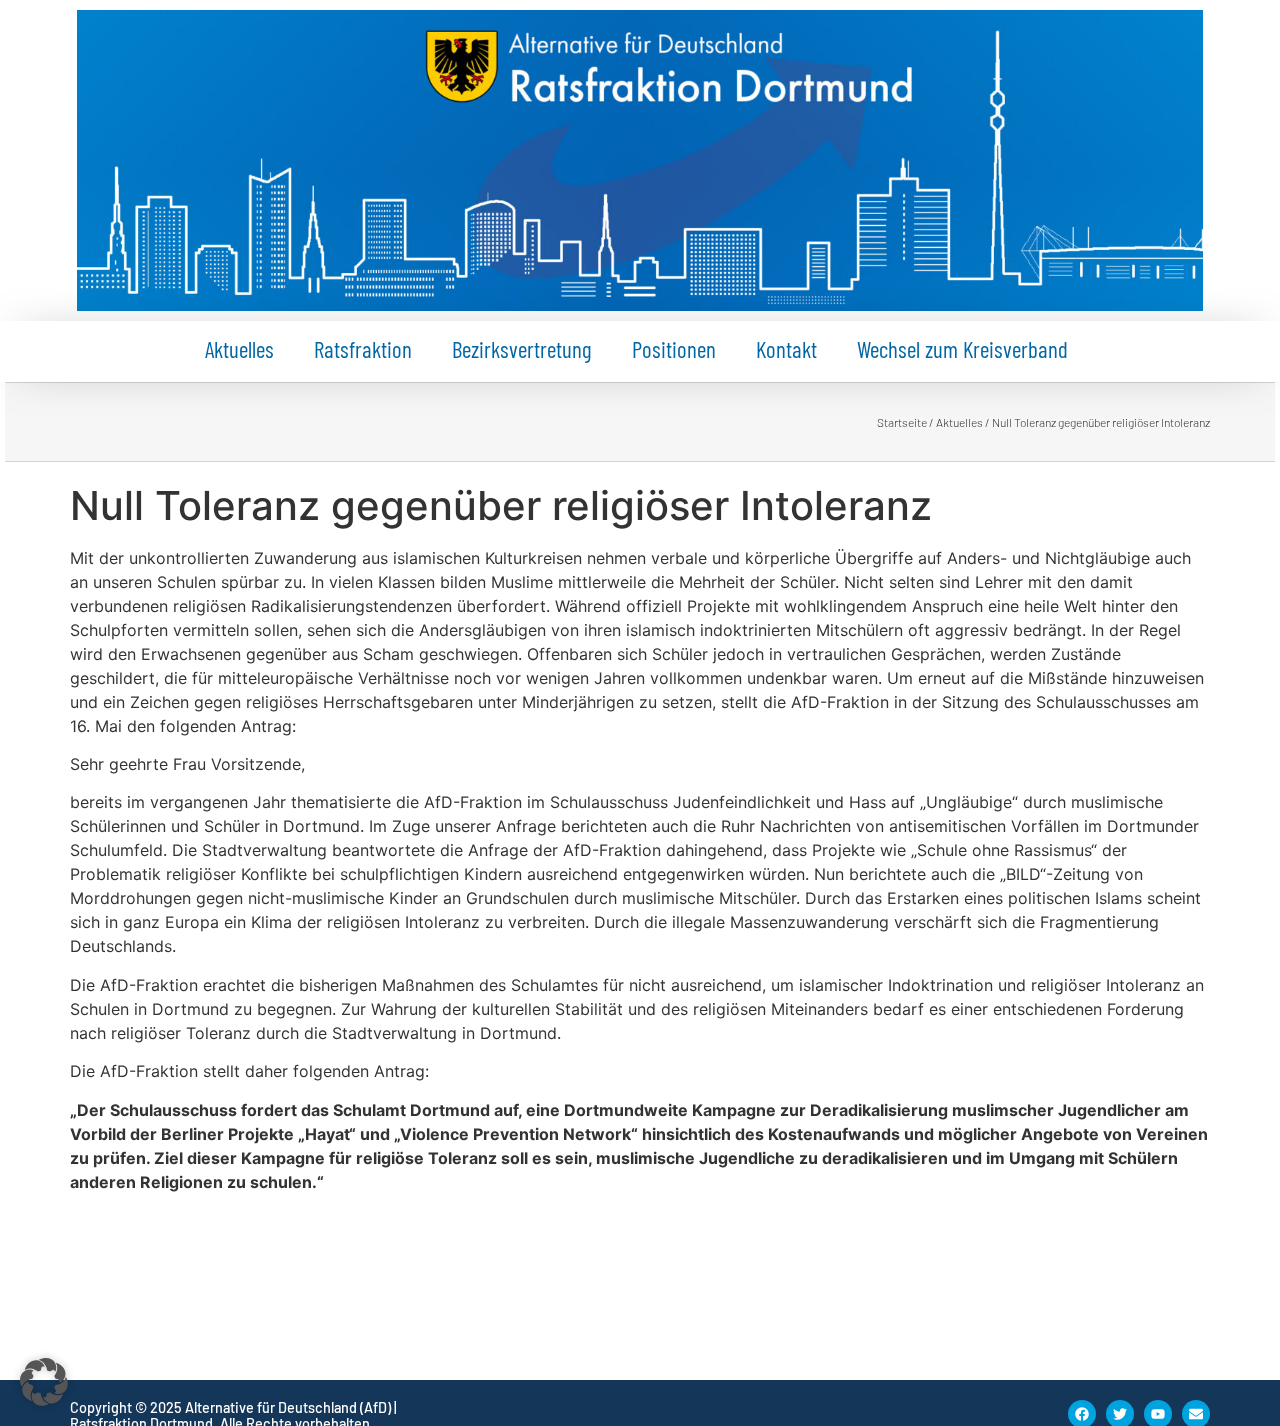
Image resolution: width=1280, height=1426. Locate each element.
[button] (44, 1382)
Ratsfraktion (363, 349)
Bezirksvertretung (522, 349)
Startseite (902, 422)
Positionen (674, 349)
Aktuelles (239, 349)
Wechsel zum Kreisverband (962, 349)
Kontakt (786, 349)
